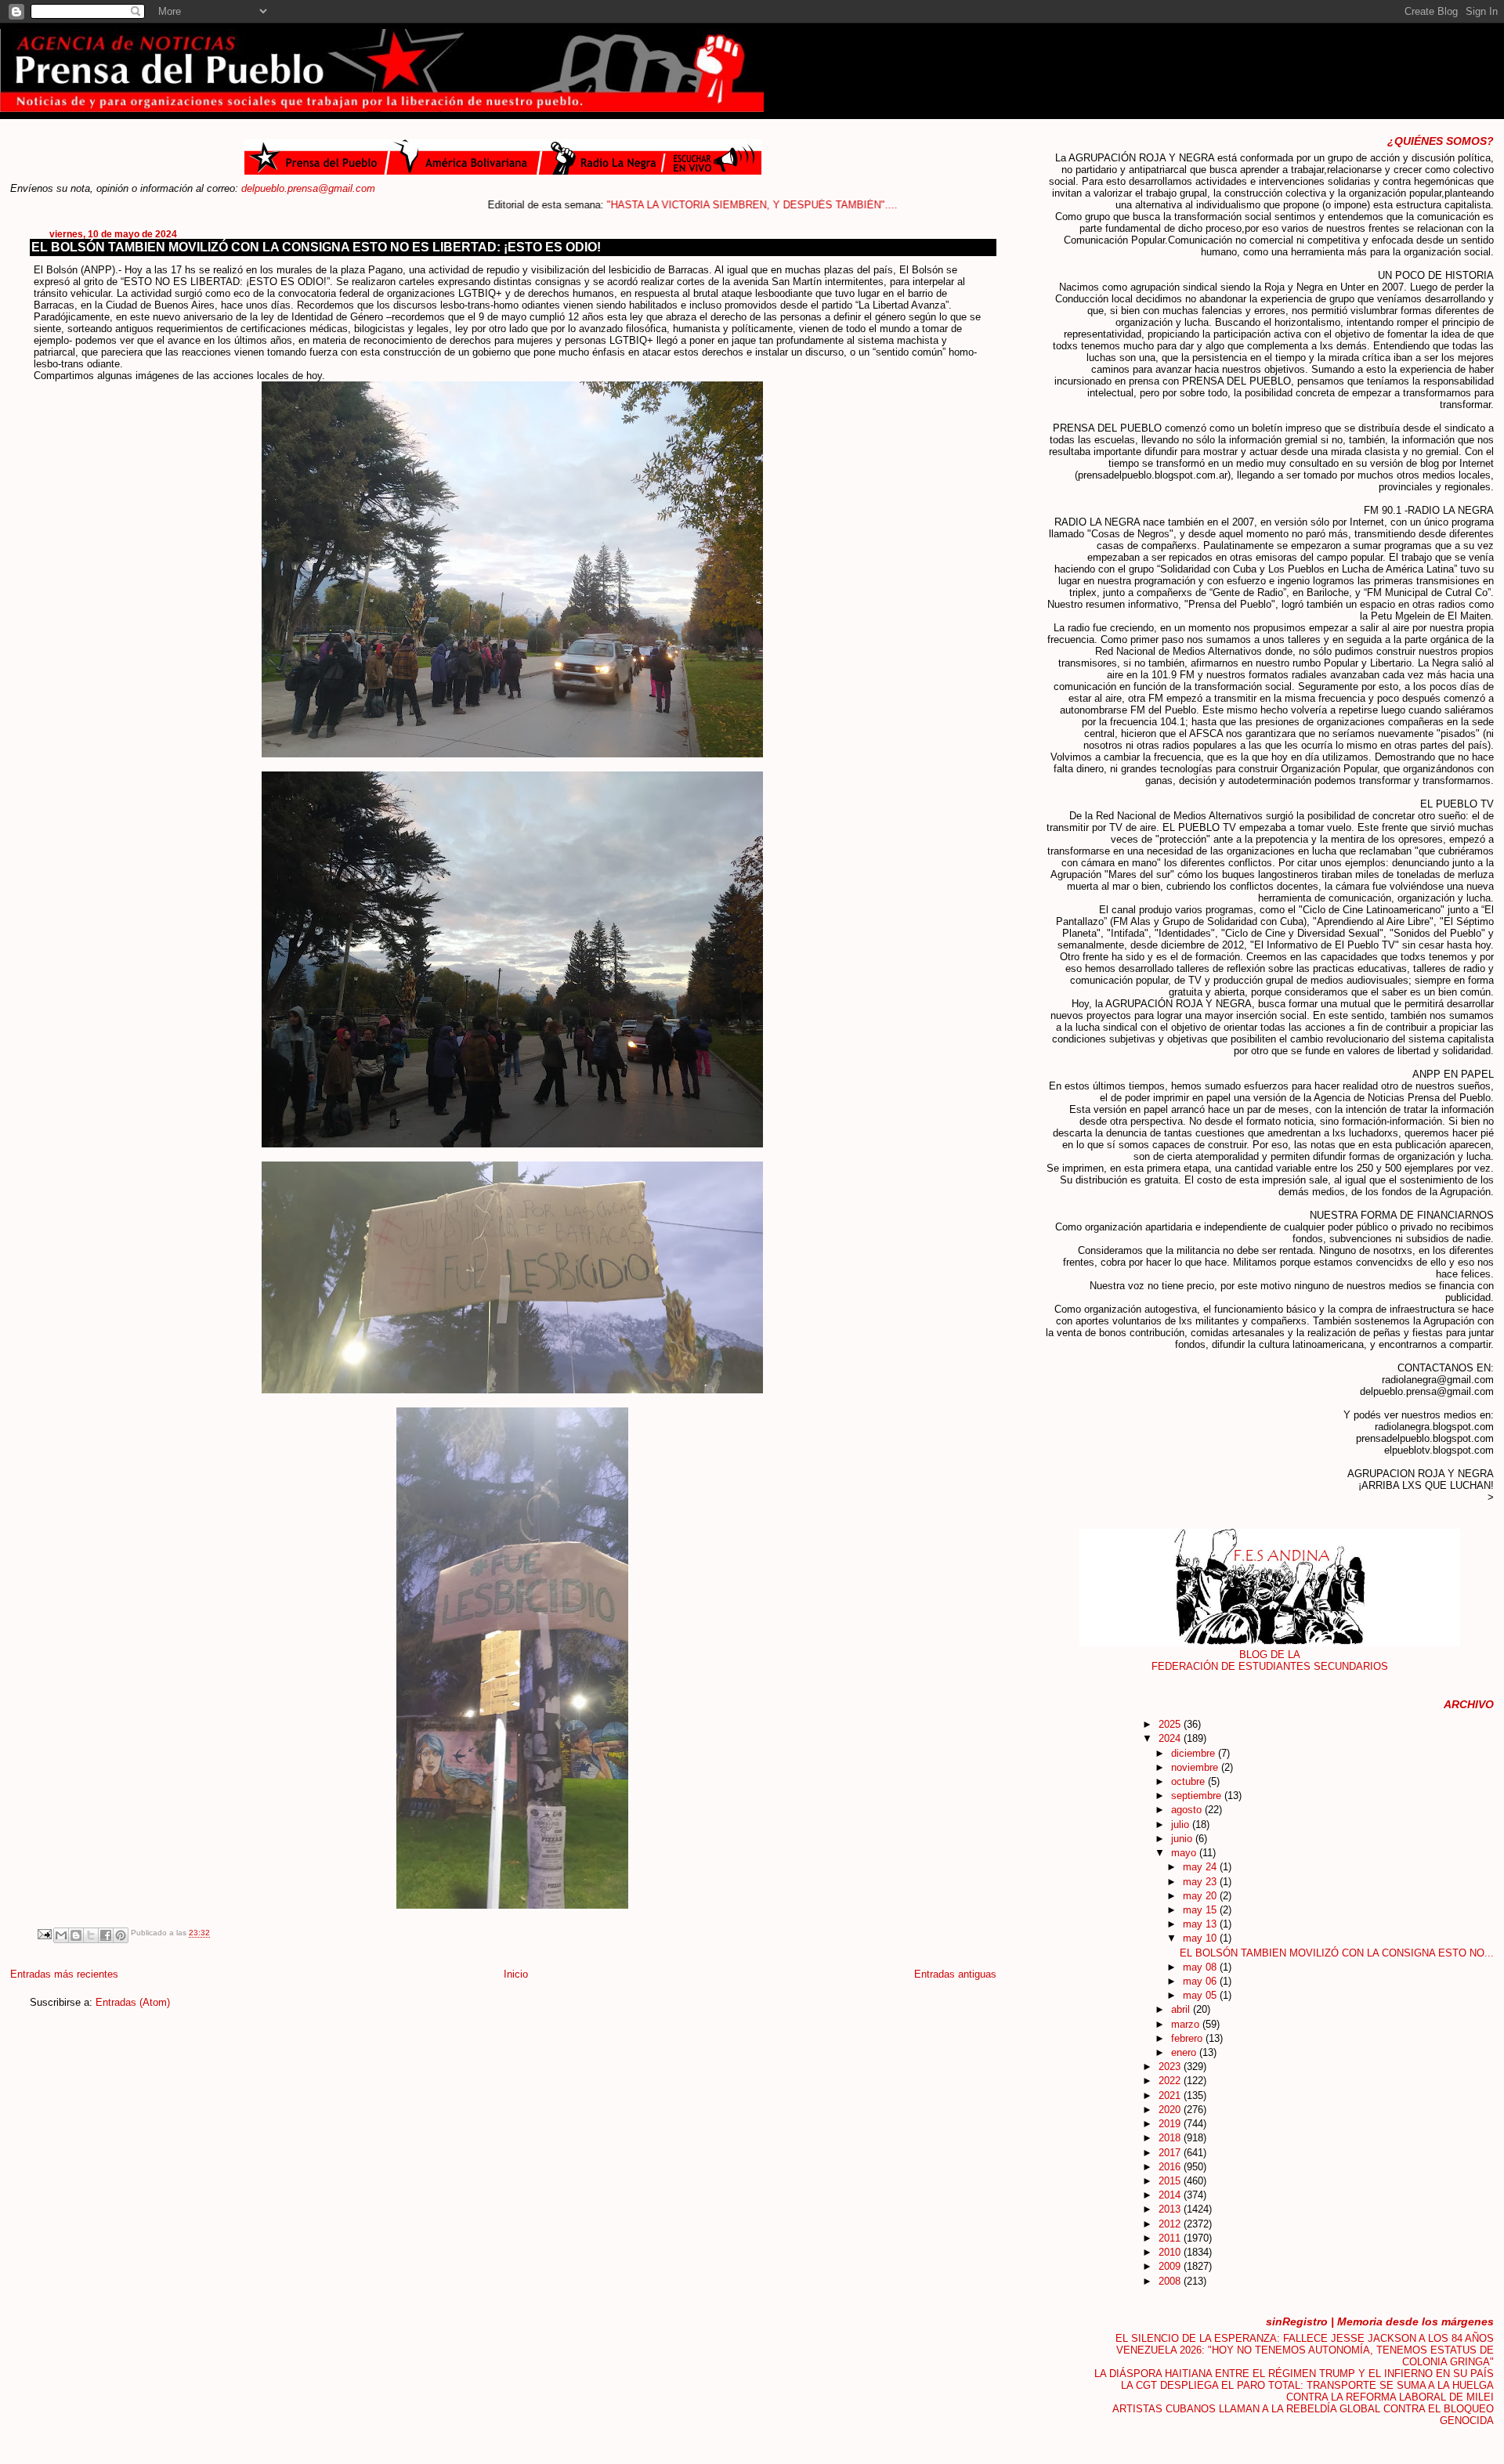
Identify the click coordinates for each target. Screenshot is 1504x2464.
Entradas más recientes (64, 1974)
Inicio (516, 1974)
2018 (1171, 2138)
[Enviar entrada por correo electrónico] (44, 1933)
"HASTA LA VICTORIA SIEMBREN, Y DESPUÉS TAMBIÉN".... (672, 205)
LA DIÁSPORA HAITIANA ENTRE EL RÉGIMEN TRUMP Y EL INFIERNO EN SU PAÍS (1294, 2374)
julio (1182, 1825)
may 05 (1201, 1995)
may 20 (1201, 1896)
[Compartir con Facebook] (106, 1935)
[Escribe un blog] (76, 1935)
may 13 (1201, 1924)
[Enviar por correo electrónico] (61, 1935)
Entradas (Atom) (133, 2002)
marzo (1187, 2024)
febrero (1188, 2038)
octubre (1189, 1781)
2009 (1171, 2266)
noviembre (1196, 1767)
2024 (1171, 1738)
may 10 (1201, 1938)
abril (1182, 2009)
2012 (1171, 2224)
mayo (1185, 1853)
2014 (1171, 2195)
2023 (1171, 2067)
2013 (1171, 2209)
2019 (1171, 2124)
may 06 (1201, 1981)
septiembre (1198, 1796)
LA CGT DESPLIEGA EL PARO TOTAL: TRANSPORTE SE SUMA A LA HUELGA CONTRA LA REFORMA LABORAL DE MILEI (1307, 2391)
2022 (1171, 2081)
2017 (1171, 2153)
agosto (1188, 1810)
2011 (1171, 2238)
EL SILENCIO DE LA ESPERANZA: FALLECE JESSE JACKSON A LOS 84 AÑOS (1305, 2338)
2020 (1171, 2110)
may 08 (1201, 1967)
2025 (1171, 1724)
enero (1185, 2052)
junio (1183, 1839)
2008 (1171, 2281)
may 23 (1201, 1882)
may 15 (1201, 1910)
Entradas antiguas (955, 1974)
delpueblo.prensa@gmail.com (308, 188)
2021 (1171, 2095)
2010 (1171, 2252)
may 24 (1201, 1867)
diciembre (1195, 1753)
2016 (1171, 2167)
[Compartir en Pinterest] (121, 1935)
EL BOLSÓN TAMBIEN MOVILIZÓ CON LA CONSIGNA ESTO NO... (1337, 1953)
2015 (1171, 2181)
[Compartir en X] (91, 1935)
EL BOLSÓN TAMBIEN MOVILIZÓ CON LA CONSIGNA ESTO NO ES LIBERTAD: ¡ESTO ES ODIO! (316, 247)
